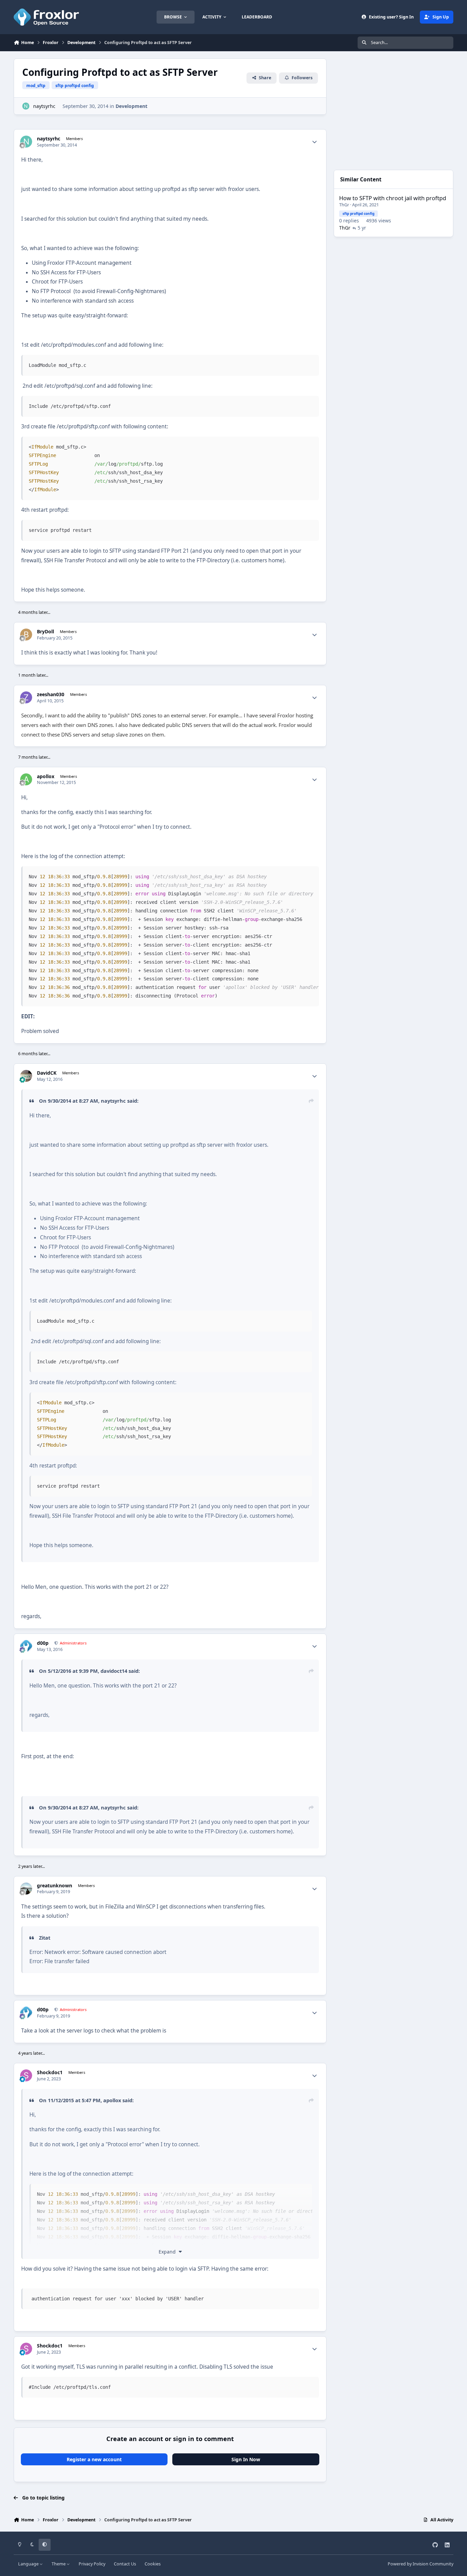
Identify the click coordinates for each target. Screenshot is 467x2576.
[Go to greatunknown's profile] (26, 1889)
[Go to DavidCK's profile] (26, 1076)
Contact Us (125, 2564)
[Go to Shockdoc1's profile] (26, 2075)
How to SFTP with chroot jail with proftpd (393, 198)
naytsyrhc (44, 106)
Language (29, 2564)
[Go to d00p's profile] (26, 1646)
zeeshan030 (51, 694)
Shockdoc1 (50, 2072)
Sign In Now (246, 2459)
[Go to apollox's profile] (26, 779)
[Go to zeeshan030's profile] (26, 697)
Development (131, 106)
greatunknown (55, 1886)
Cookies (153, 2564)
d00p (43, 1643)
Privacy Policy (92, 2564)
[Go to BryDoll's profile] (26, 635)
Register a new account (94, 2459)
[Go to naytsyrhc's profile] (26, 106)
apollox (46, 776)
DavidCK (47, 1073)
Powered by (421, 2564)
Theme (59, 2564)
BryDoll (45, 632)
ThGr (344, 205)
